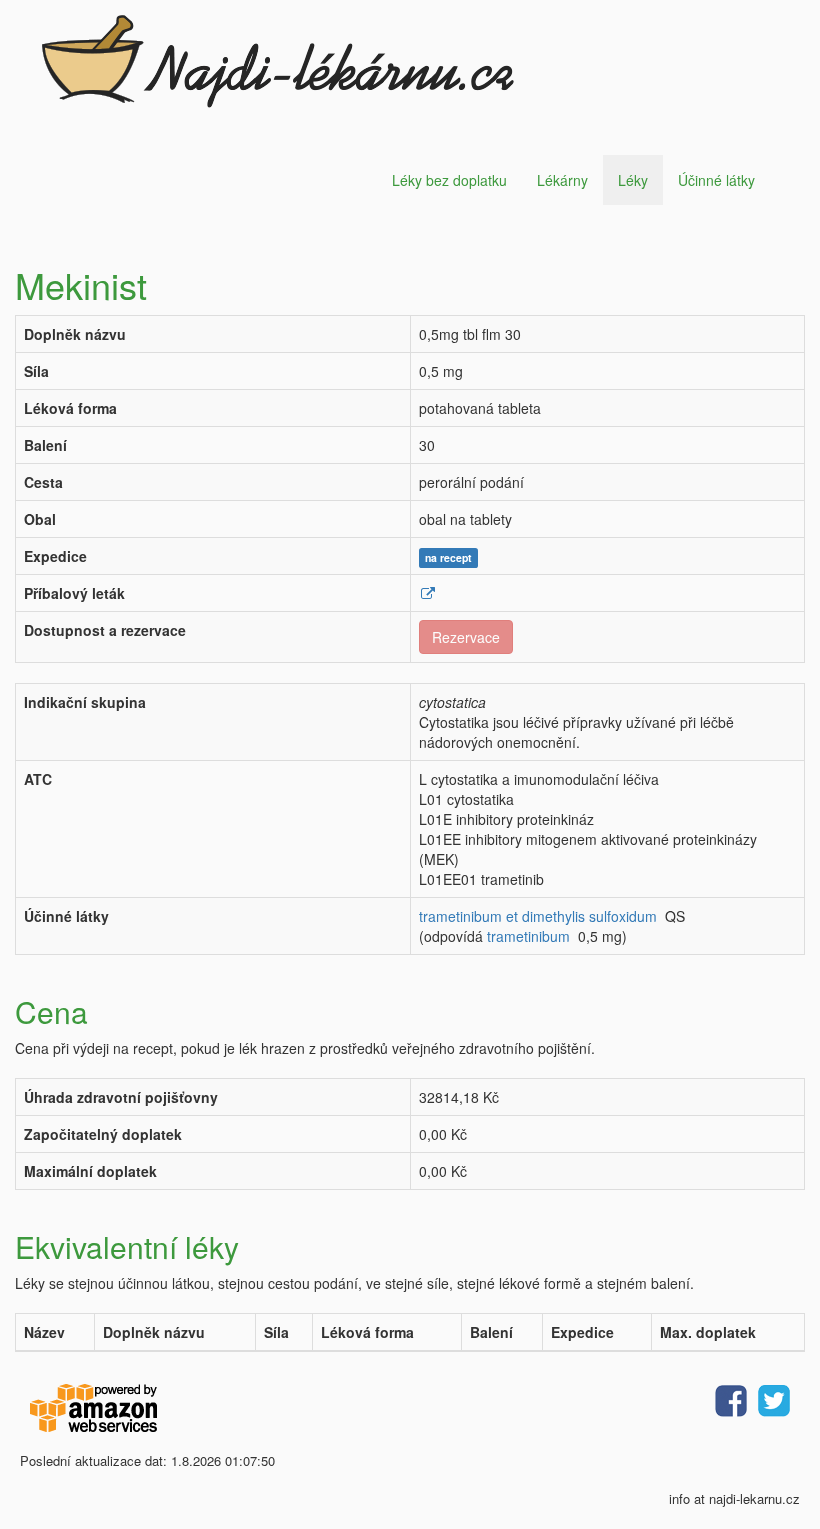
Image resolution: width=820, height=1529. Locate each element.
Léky (633, 180)
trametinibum (528, 936)
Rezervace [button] (466, 637)
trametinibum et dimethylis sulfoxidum (538, 916)
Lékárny (562, 180)
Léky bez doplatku (449, 180)
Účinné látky (716, 180)
